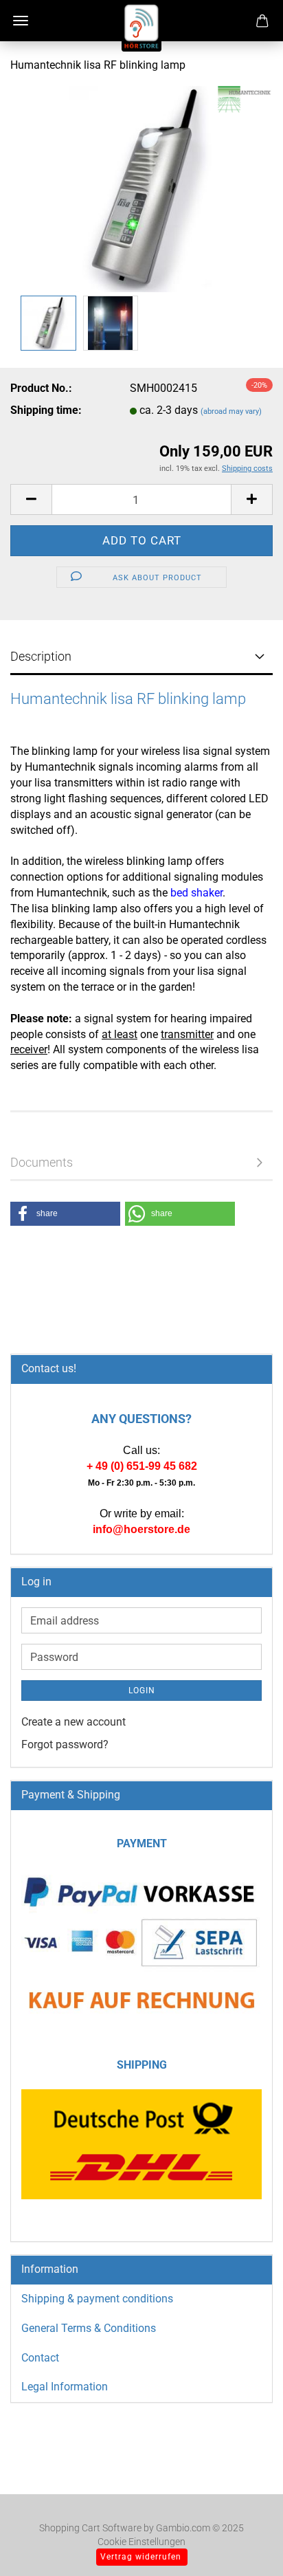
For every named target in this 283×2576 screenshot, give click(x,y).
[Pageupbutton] (245, 2545)
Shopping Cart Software (90, 2528)
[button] (31, 499)
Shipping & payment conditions (97, 2299)
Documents (42, 1162)
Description (41, 656)
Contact (40, 2358)
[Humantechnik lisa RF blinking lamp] (141, 188)
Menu (21, 21)
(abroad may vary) (231, 411)
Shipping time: (46, 410)
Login (142, 1691)
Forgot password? (65, 1744)
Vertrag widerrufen (141, 2557)
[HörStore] (141, 27)
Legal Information (65, 2387)
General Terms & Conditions (89, 2328)
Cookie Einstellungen (141, 2542)
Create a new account (73, 1722)
